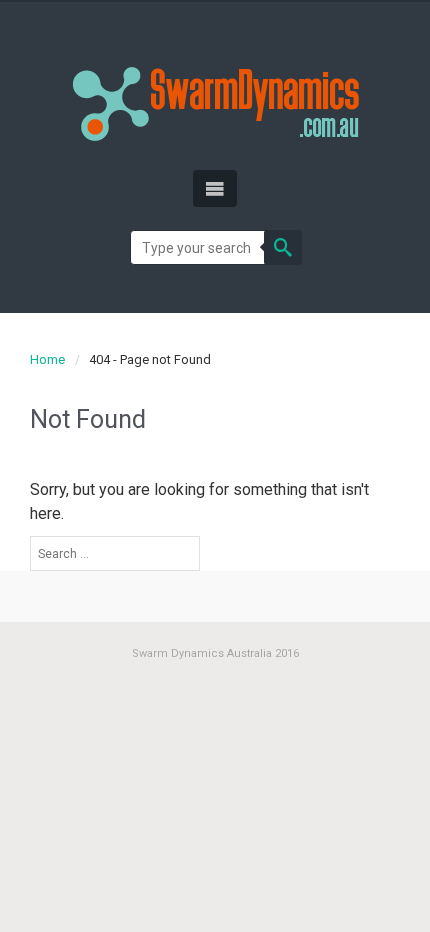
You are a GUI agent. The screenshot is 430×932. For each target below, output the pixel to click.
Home (47, 359)
